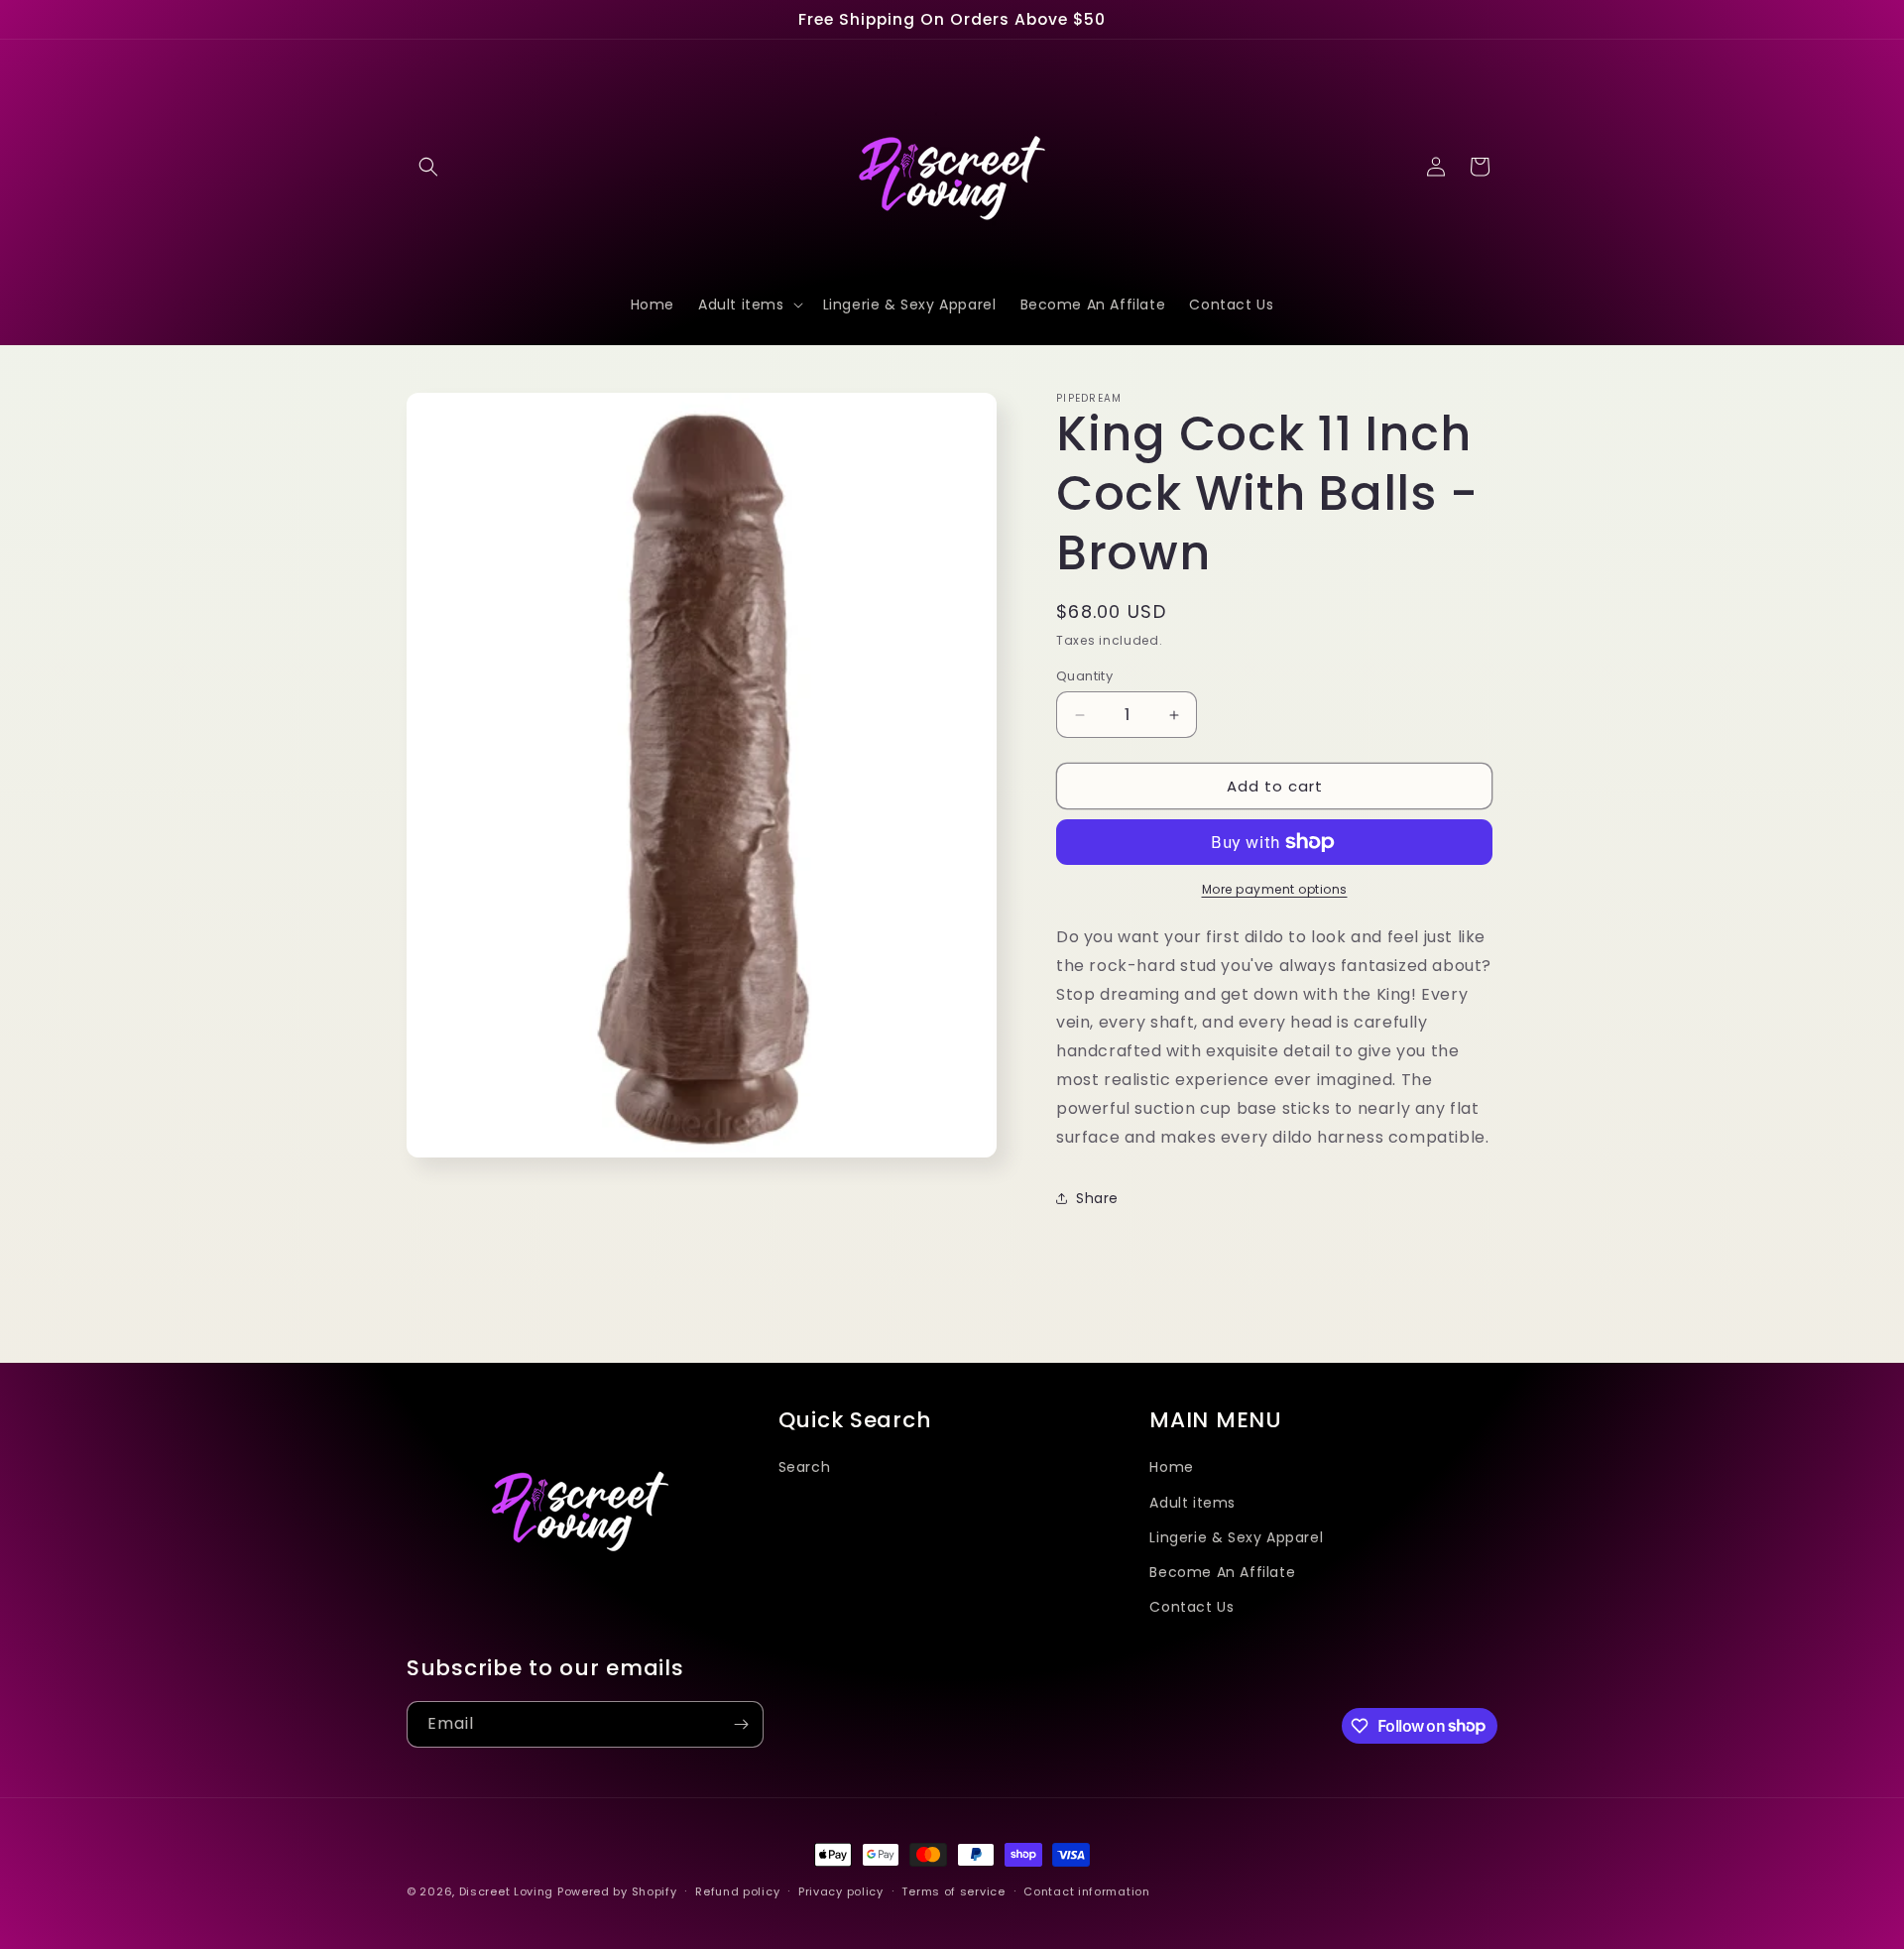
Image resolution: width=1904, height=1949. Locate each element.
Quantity (1084, 676)
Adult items (1192, 1502)
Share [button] (1097, 1198)
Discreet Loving (507, 1891)
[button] (428, 167)
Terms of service (953, 1890)
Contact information (1086, 1890)
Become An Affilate (1222, 1571)
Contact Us (1191, 1606)
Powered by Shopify (617, 1891)
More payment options (1275, 889)
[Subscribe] (741, 1724)
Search (805, 1467)
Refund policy (737, 1890)
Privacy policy (841, 1890)
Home (1171, 1467)
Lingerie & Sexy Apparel (1236, 1536)
